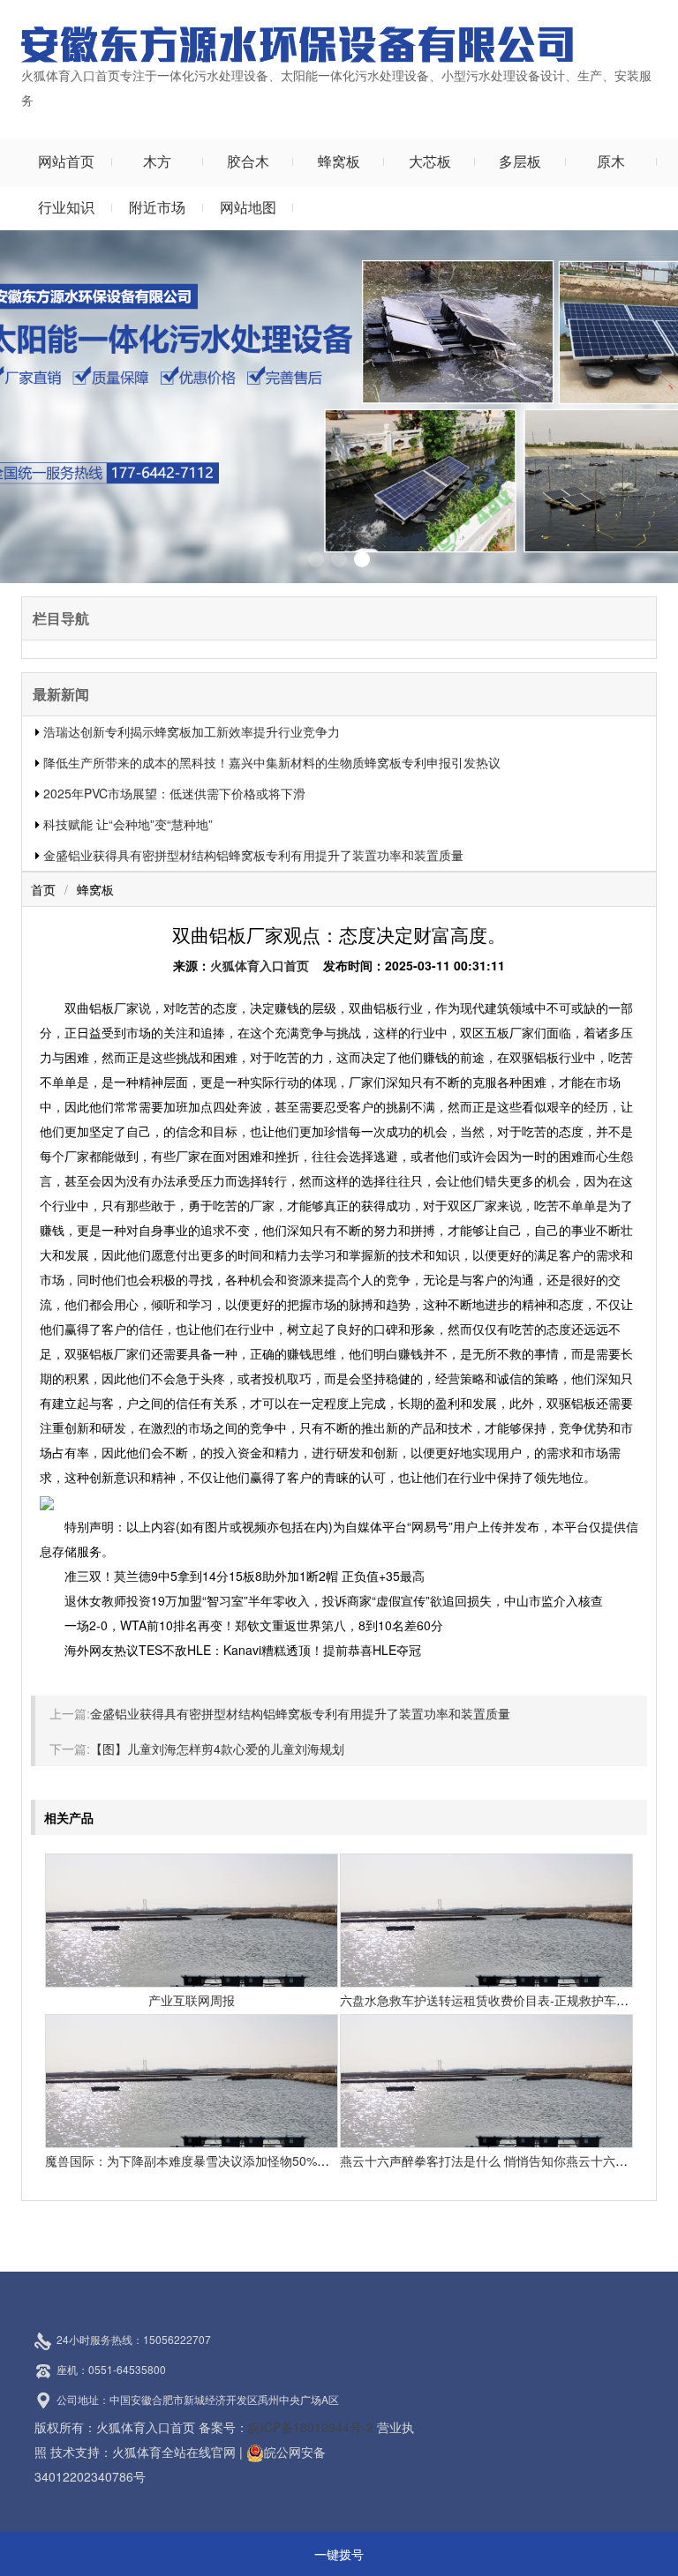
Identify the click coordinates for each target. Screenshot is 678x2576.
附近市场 (157, 207)
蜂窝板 (339, 161)
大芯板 (430, 161)
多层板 (520, 161)
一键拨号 (339, 2554)
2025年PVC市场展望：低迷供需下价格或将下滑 (174, 793)
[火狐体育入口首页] (297, 42)
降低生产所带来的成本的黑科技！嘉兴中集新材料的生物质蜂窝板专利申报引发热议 (272, 762)
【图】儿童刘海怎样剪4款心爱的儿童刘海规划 (217, 1749)
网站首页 (66, 161)
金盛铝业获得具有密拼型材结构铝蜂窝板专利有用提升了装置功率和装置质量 (253, 855)
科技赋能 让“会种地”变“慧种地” (128, 824)
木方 (157, 161)
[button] (316, 559)
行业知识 (66, 207)
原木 (611, 161)
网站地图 (248, 207)
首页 (43, 889)
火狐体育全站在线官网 (174, 2452)
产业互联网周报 (192, 2000)
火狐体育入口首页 (260, 965)
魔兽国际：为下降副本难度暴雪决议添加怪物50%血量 (193, 2160)
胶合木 (248, 161)
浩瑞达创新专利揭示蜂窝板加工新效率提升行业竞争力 (192, 731)
